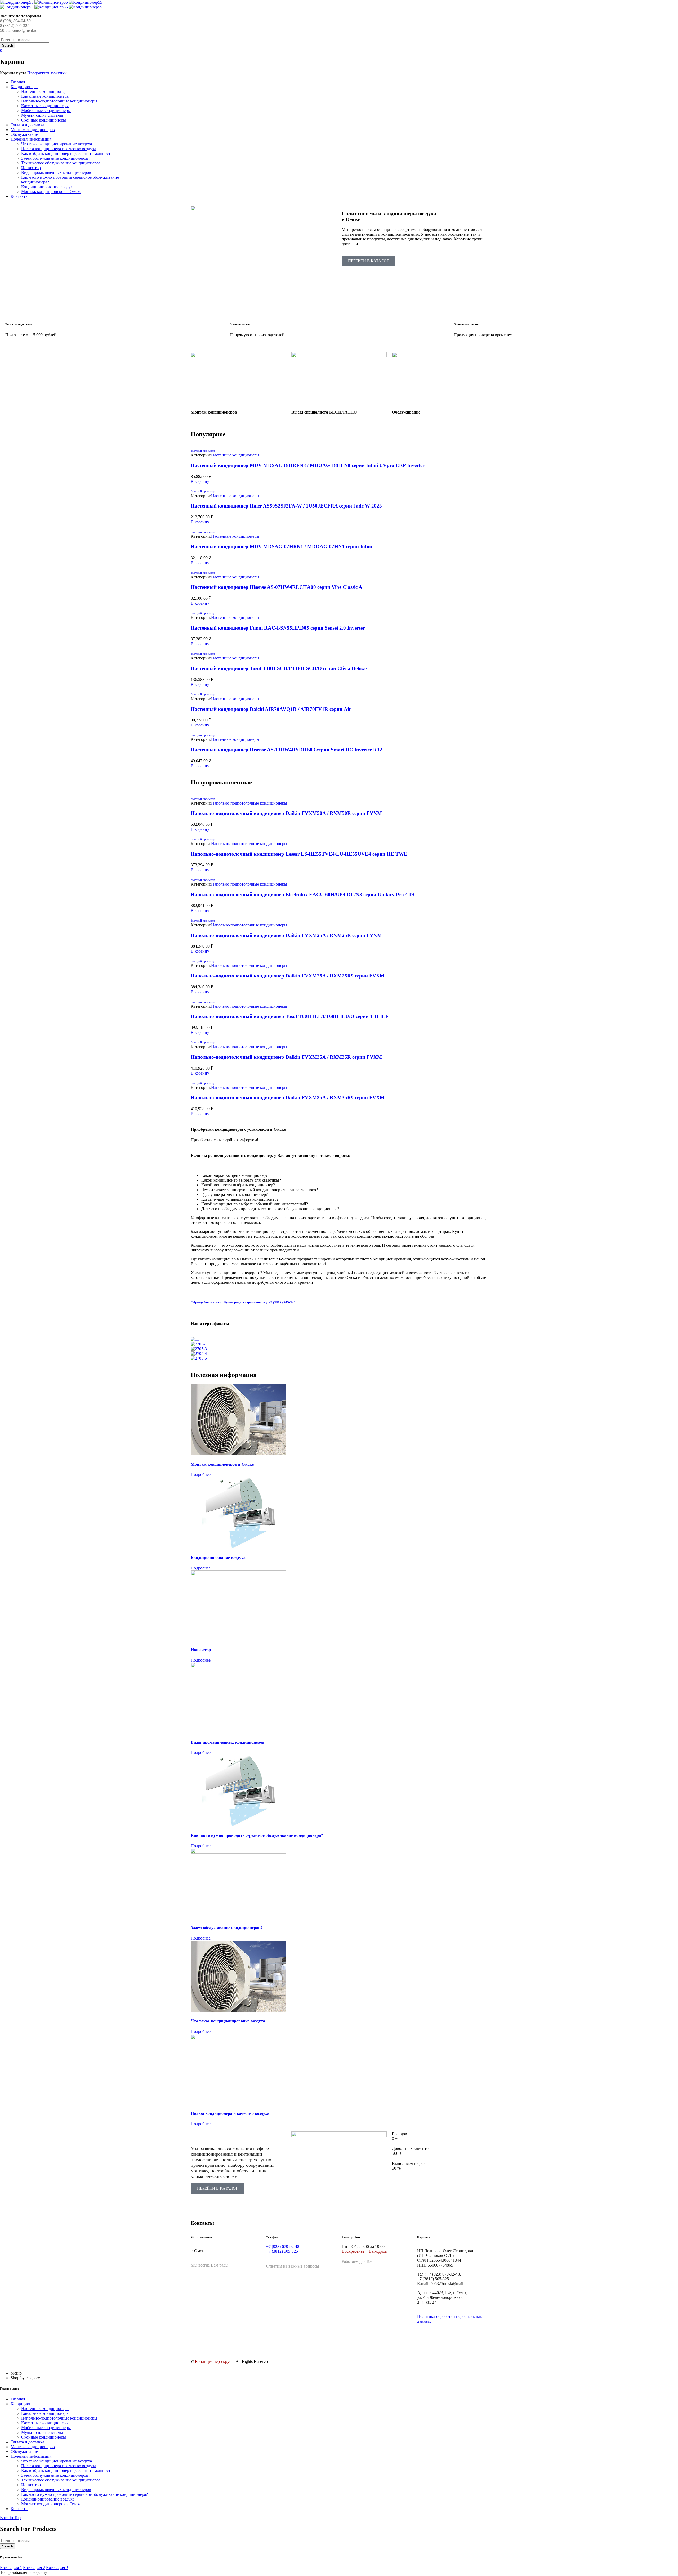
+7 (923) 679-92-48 (283, 2247)
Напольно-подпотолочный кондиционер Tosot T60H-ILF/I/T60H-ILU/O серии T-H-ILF (290, 1016)
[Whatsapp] (298, 2341)
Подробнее (201, 1475)
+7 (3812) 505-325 (282, 2251)
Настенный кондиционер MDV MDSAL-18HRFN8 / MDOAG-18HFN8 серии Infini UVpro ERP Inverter (308, 465)
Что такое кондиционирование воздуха (228, 2021)
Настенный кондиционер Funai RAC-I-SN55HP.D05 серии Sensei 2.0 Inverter (278, 628)
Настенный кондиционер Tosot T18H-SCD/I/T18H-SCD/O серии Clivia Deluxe (279, 668)
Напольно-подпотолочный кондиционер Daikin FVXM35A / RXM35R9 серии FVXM (288, 1098)
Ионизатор (201, 1650)
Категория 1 (11, 2568)
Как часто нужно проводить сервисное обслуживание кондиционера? (257, 1835)
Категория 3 (57, 2568)
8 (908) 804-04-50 (15, 21)
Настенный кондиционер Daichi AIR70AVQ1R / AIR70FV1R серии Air (271, 709)
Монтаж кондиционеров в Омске (222, 1464)
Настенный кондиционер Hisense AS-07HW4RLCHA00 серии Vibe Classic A (276, 587)
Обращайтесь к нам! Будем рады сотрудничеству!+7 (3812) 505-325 (243, 1302)
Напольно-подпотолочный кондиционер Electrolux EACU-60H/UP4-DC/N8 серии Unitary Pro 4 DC (304, 894)
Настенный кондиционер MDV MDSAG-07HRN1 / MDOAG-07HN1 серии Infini (281, 547)
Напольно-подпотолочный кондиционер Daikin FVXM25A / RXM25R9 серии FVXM (288, 976)
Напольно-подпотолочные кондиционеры (249, 803)
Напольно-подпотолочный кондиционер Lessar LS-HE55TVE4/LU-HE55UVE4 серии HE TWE (299, 854)
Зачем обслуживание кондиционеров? (227, 1928)
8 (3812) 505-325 (15, 26)
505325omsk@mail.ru (19, 30)
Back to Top (10, 2518)
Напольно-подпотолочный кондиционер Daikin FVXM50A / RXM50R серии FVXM (286, 813)
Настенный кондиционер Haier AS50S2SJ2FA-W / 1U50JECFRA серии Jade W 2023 (286, 506)
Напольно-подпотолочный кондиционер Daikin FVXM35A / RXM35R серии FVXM (286, 1057)
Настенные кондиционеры (235, 455)
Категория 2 (34, 2568)
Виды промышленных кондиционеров (228, 1742)
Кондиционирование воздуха (218, 1558)
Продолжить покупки (47, 73)
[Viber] (322, 2341)
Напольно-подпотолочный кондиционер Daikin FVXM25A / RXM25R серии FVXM (286, 935)
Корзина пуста (13, 73)
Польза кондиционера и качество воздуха (230, 2113)
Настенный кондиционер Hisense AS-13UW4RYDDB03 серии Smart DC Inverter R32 (286, 750)
